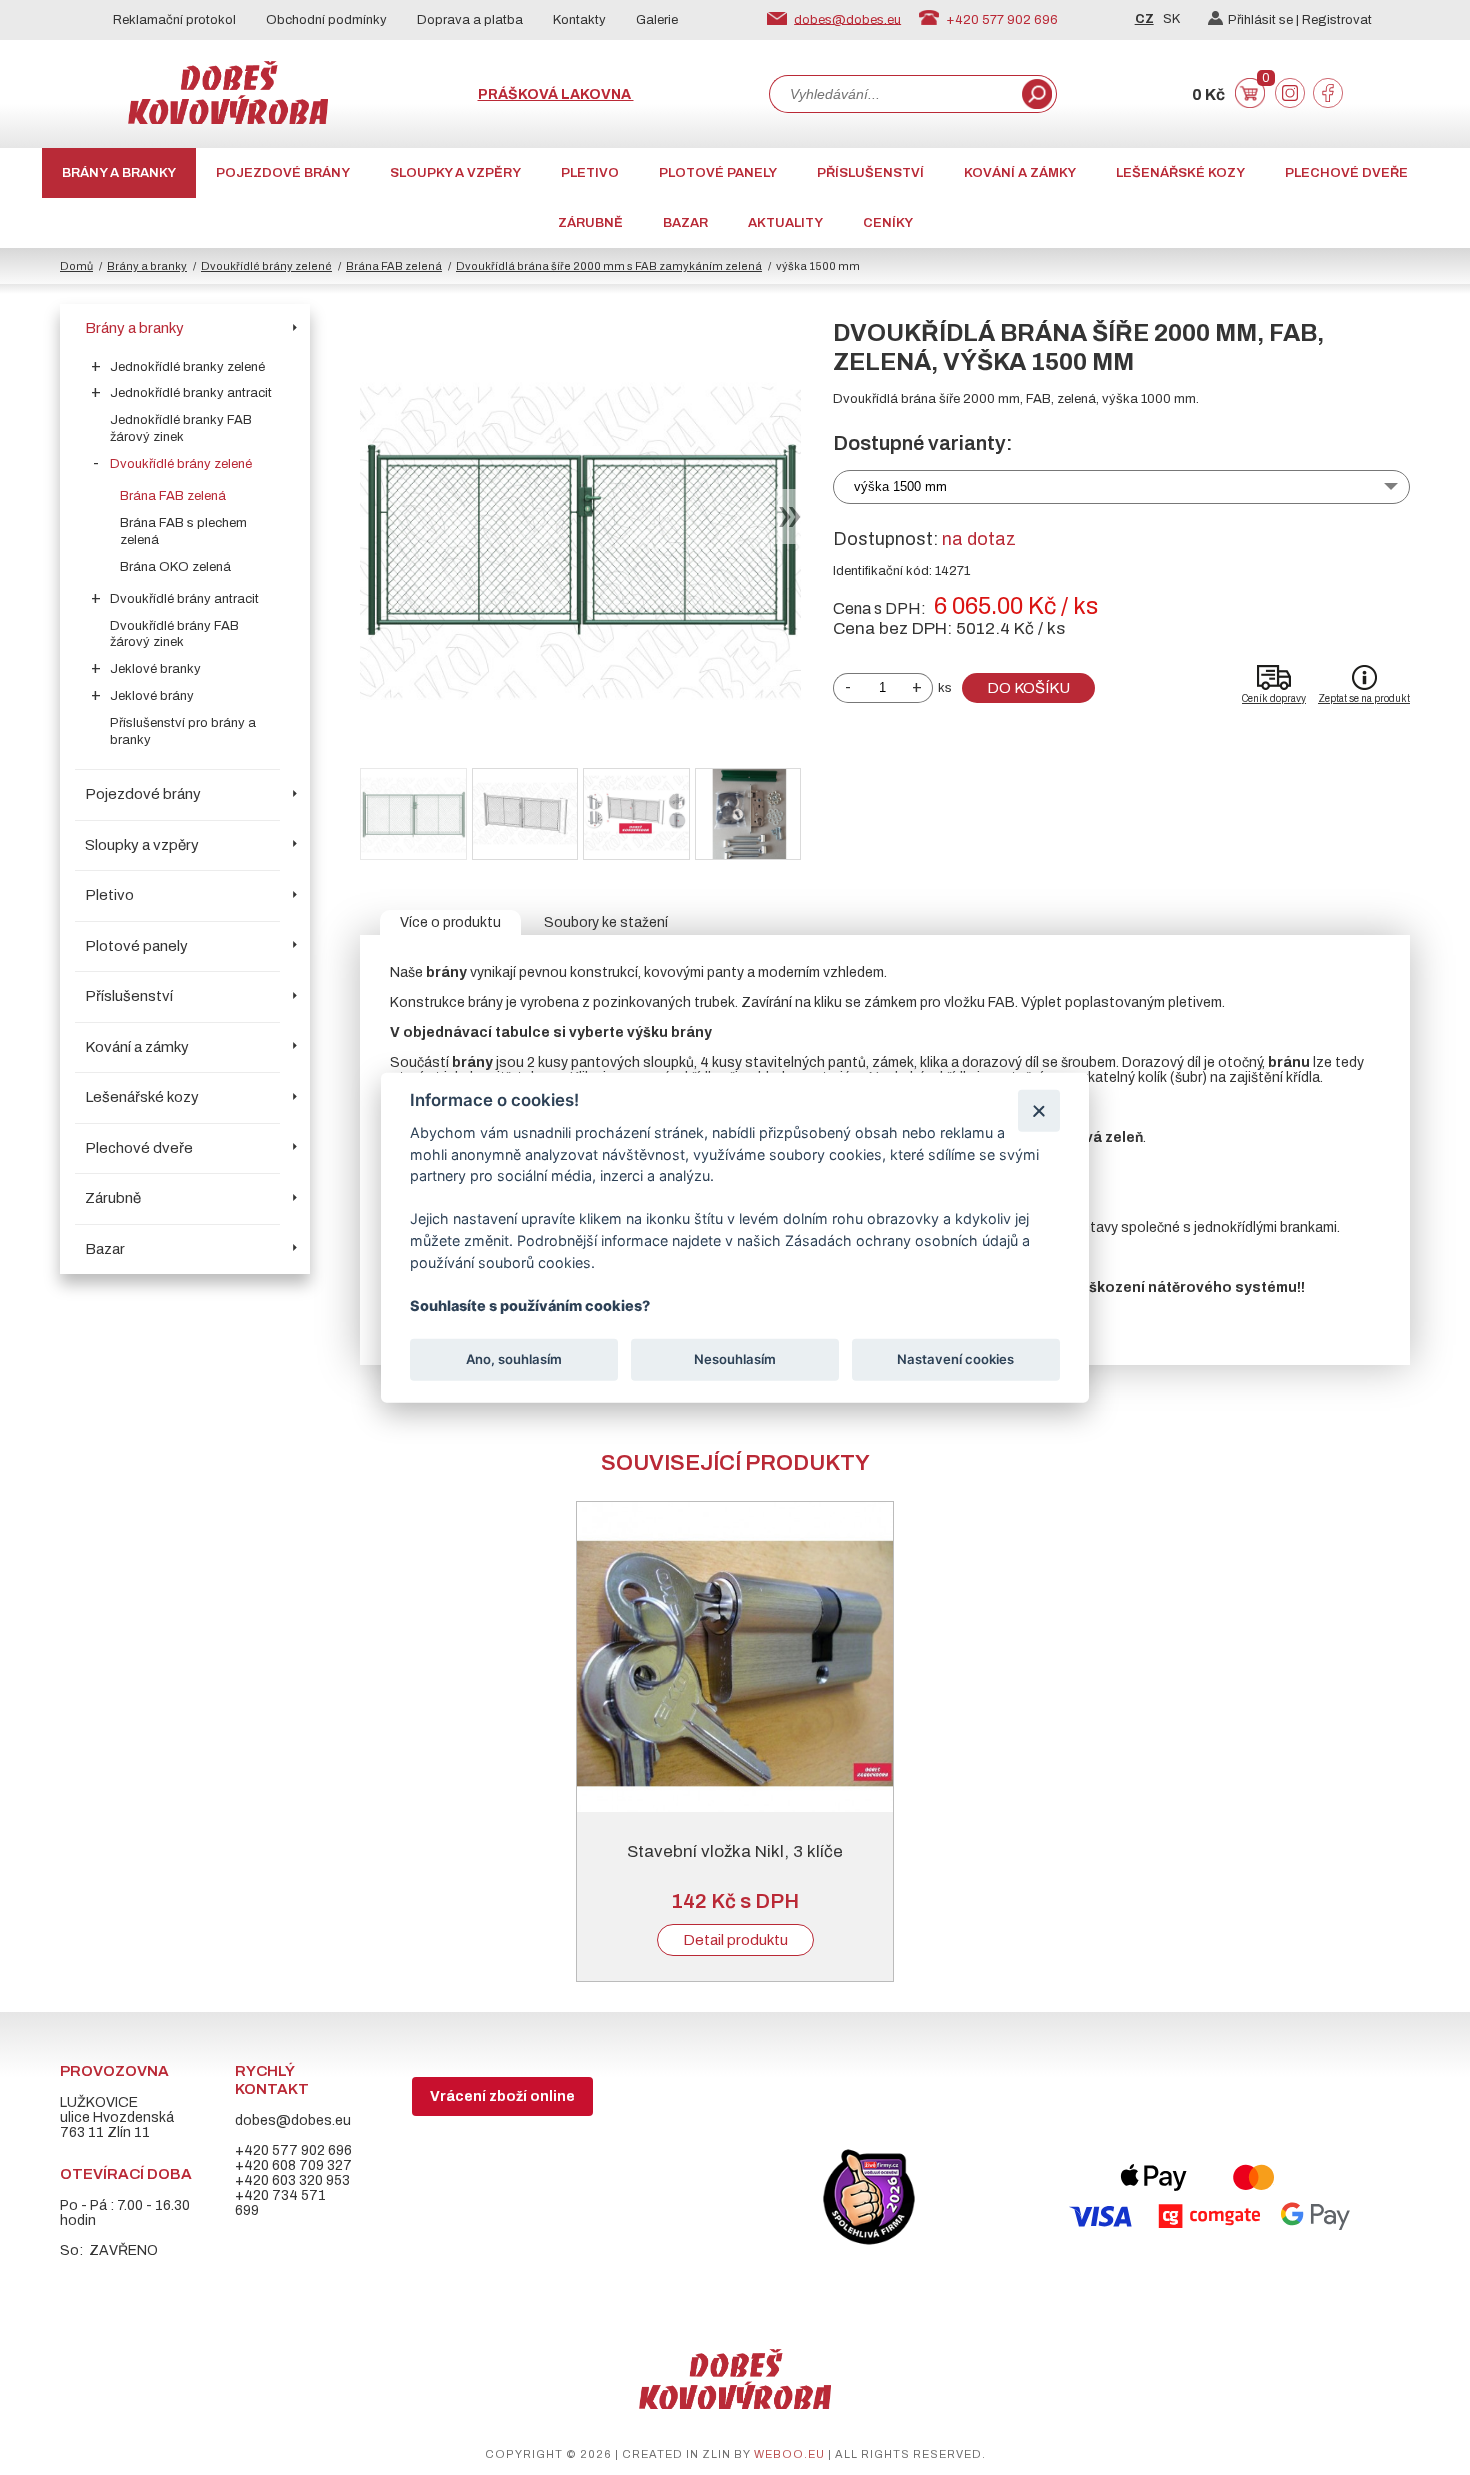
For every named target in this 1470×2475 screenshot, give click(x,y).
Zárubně (590, 223)
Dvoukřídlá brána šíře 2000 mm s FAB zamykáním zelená (609, 266)
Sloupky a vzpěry (455, 173)
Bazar (685, 223)
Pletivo (590, 173)
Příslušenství (870, 173)
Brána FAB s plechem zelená (183, 531)
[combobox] (894, 94)
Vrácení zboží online (502, 2096)
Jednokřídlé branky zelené (187, 367)
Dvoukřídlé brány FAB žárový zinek (174, 634)
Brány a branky (119, 173)
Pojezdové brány (283, 173)
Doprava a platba (470, 20)
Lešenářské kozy (1180, 173)
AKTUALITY (785, 223)
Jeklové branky (155, 669)
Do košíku (1028, 688)
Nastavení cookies (955, 1359)
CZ (1144, 19)
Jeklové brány (152, 696)
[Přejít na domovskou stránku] (228, 119)
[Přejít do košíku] (1250, 103)
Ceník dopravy (1274, 698)
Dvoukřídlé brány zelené (266, 266)
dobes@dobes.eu (847, 19)
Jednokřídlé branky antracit (191, 393)
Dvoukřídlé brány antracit (184, 599)
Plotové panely (718, 173)
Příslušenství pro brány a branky (183, 731)
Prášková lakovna (556, 94)
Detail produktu (735, 1940)
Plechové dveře (1346, 173)
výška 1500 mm (900, 486)
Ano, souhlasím (514, 1359)
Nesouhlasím (735, 1359)
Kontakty (579, 20)
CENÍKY (888, 223)
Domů (76, 266)
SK (1171, 19)
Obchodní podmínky (326, 20)
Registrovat (1337, 20)
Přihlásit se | (1265, 20)
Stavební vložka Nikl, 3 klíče (735, 1851)
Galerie (657, 20)
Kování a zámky (1020, 173)
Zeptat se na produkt (1364, 698)
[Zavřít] (1038, 1110)
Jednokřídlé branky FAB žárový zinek (181, 428)
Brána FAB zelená (394, 266)
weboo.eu (789, 2454)
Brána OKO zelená (175, 567)
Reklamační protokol (174, 20)
